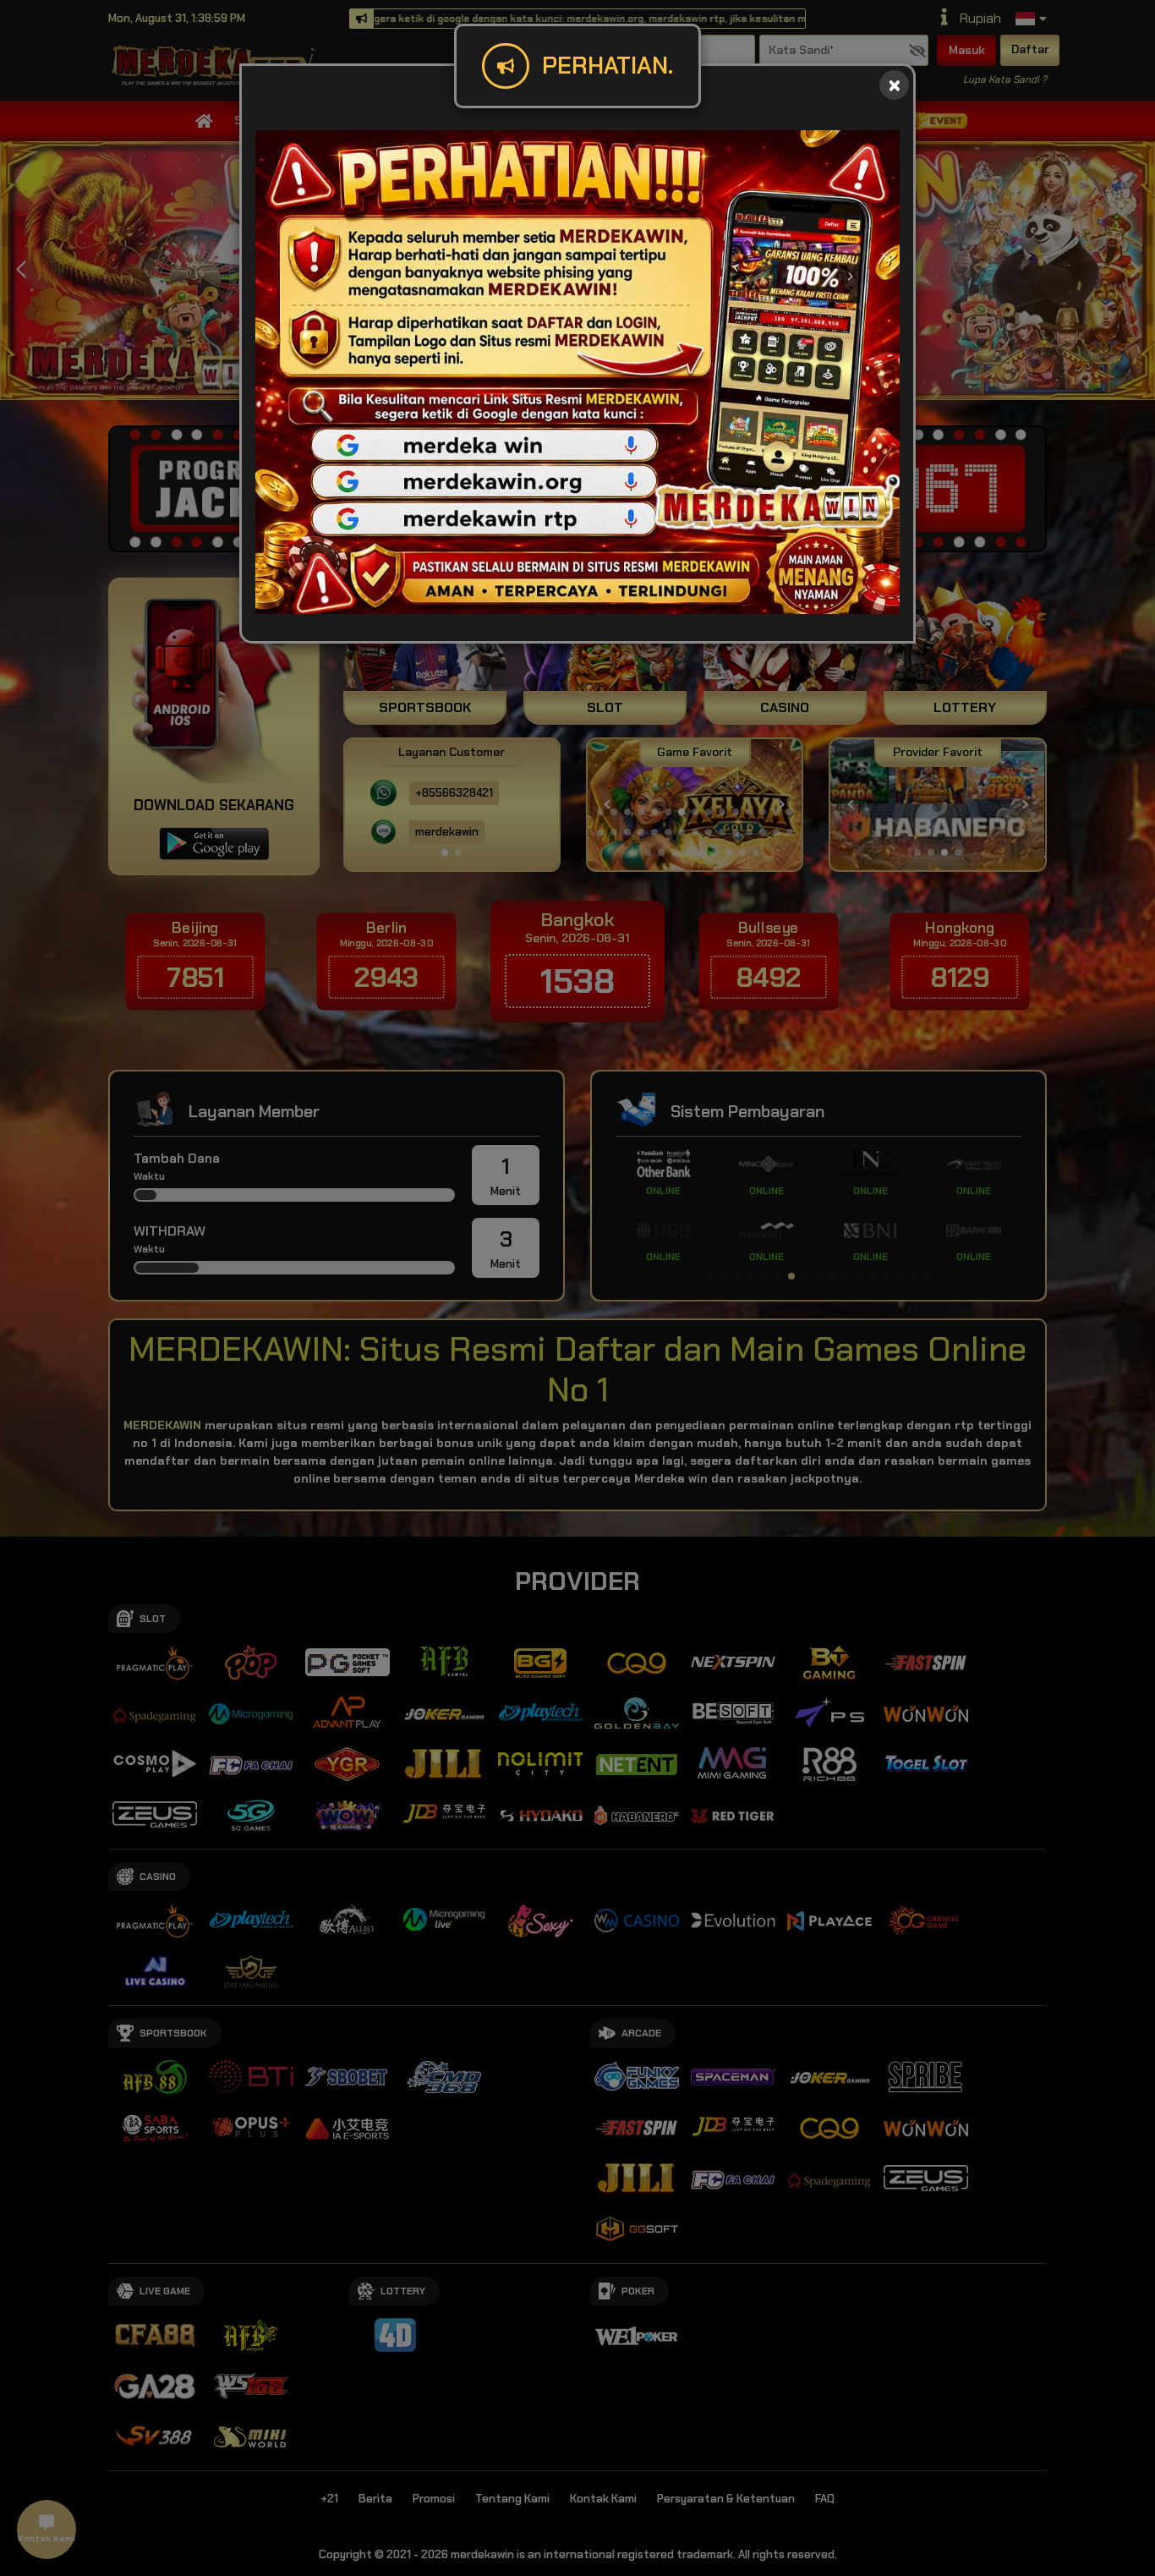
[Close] (894, 85)
